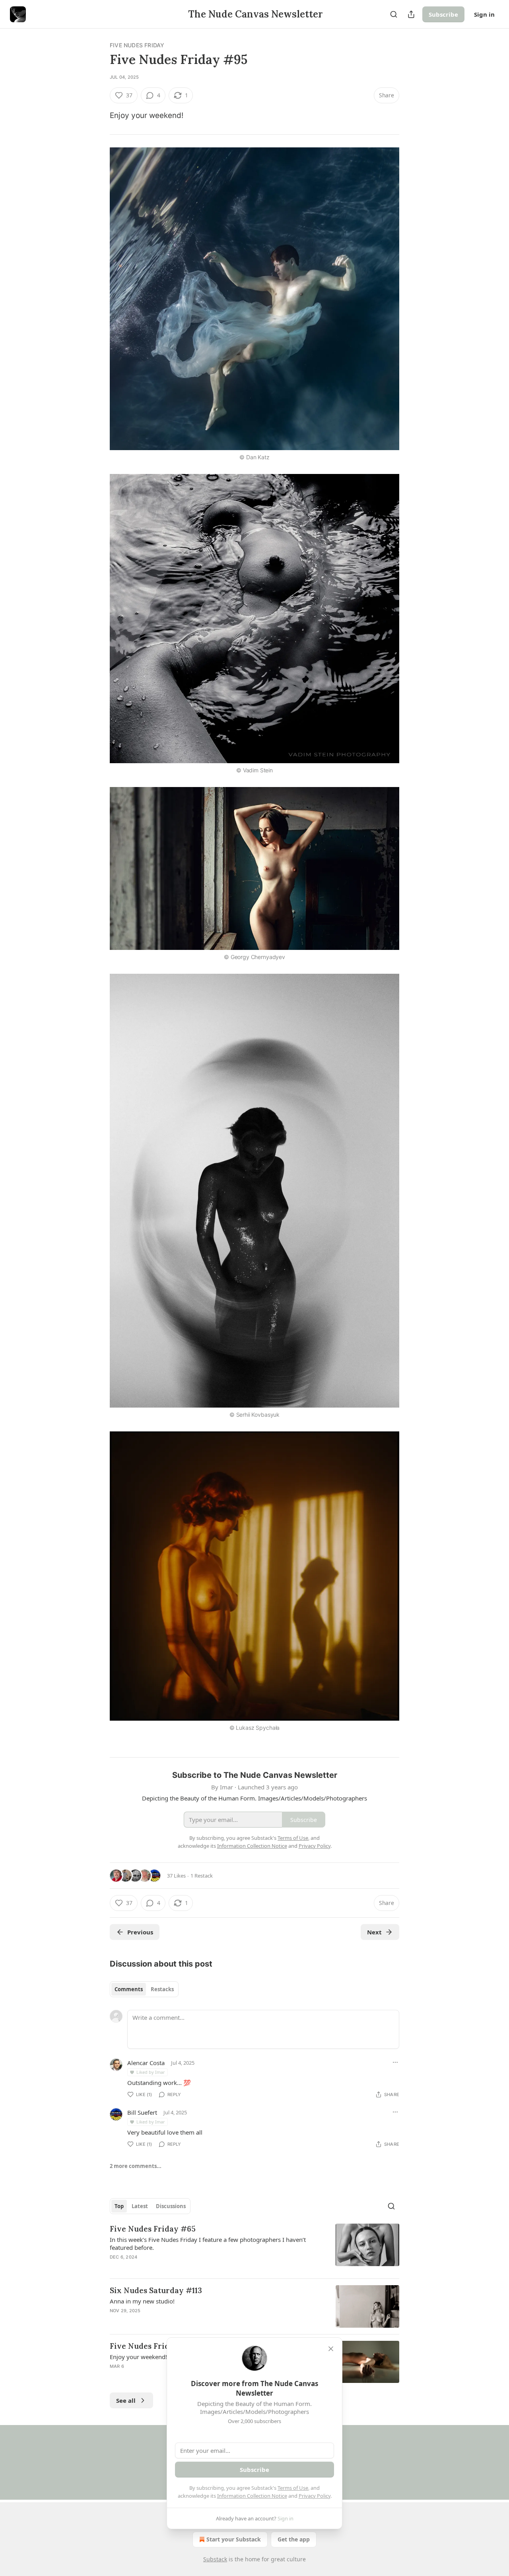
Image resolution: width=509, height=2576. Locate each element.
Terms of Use (293, 2488)
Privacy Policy (315, 2496)
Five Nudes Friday (137, 45)
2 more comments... (136, 2166)
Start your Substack (234, 2539)
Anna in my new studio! (142, 2301)
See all (126, 2400)
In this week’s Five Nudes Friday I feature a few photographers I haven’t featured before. (208, 2243)
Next (374, 1932)
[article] (254, 2248)
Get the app (294, 2539)
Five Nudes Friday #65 (153, 2229)
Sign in (484, 14)
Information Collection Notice (252, 2496)
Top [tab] (119, 2206)
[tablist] (144, 1989)
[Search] (394, 14)
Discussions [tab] (171, 2206)
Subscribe (443, 14)
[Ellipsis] (395, 2062)
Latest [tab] (140, 2206)
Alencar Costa (146, 2063)
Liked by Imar (151, 2072)
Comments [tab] (129, 1989)
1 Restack (202, 1876)
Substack (215, 2559)
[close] (331, 2349)
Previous (140, 1932)
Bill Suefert (142, 2112)
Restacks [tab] (162, 1989)
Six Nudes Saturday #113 (156, 2290)
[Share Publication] (411, 14)
